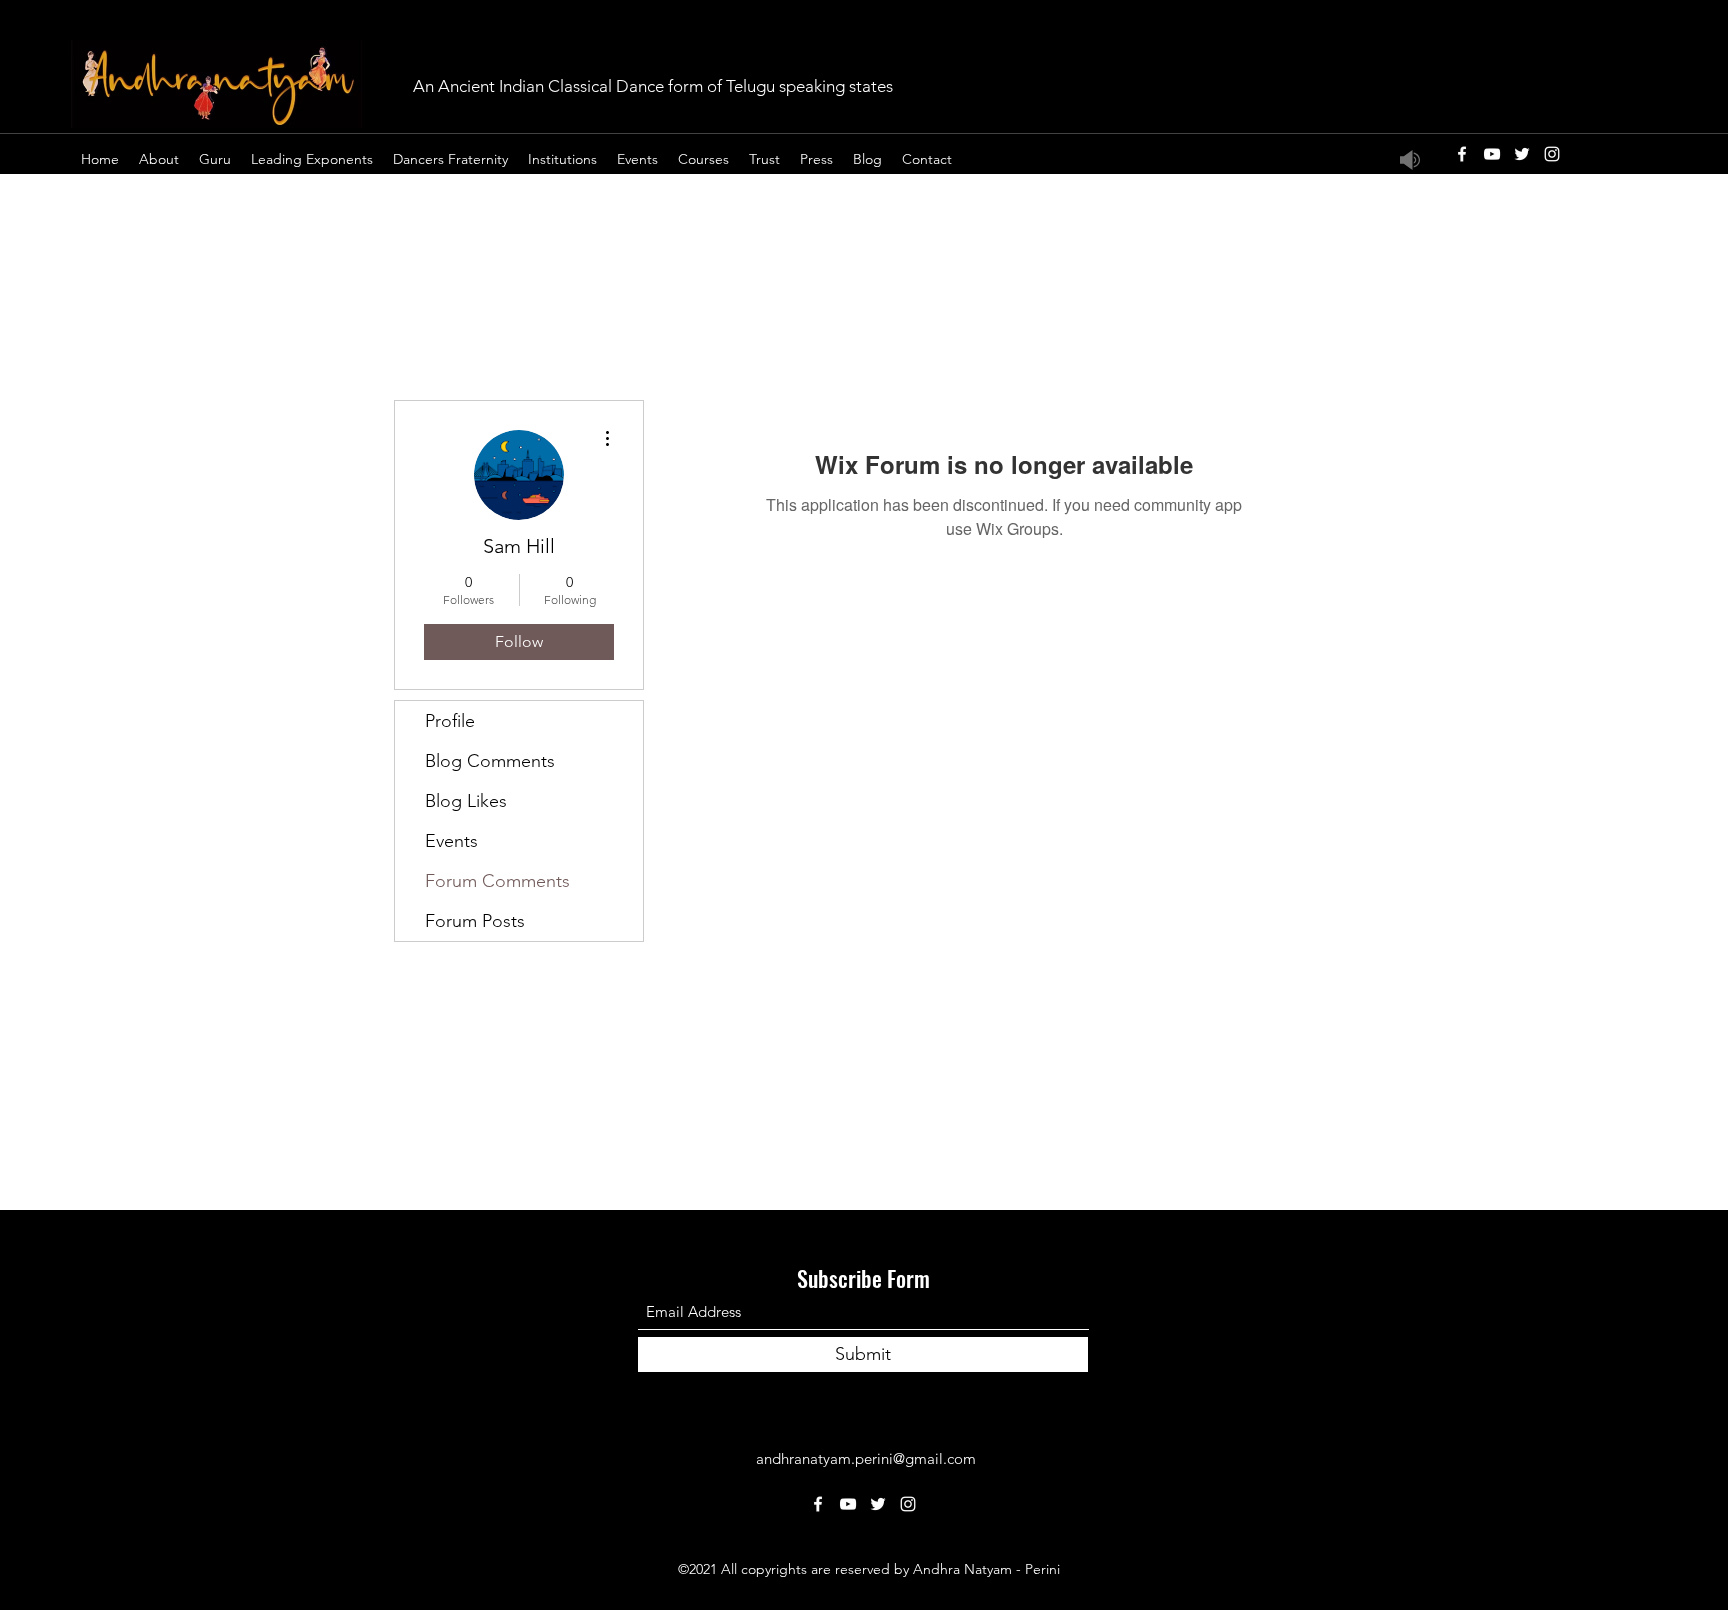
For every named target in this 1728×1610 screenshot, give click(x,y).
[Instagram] (1552, 154)
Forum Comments (497, 881)
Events (451, 841)
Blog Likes (466, 801)
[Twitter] (1522, 154)
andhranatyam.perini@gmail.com (866, 1458)
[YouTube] (1492, 154)
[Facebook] (1462, 154)
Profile (450, 721)
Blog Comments (490, 761)
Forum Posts (475, 921)
